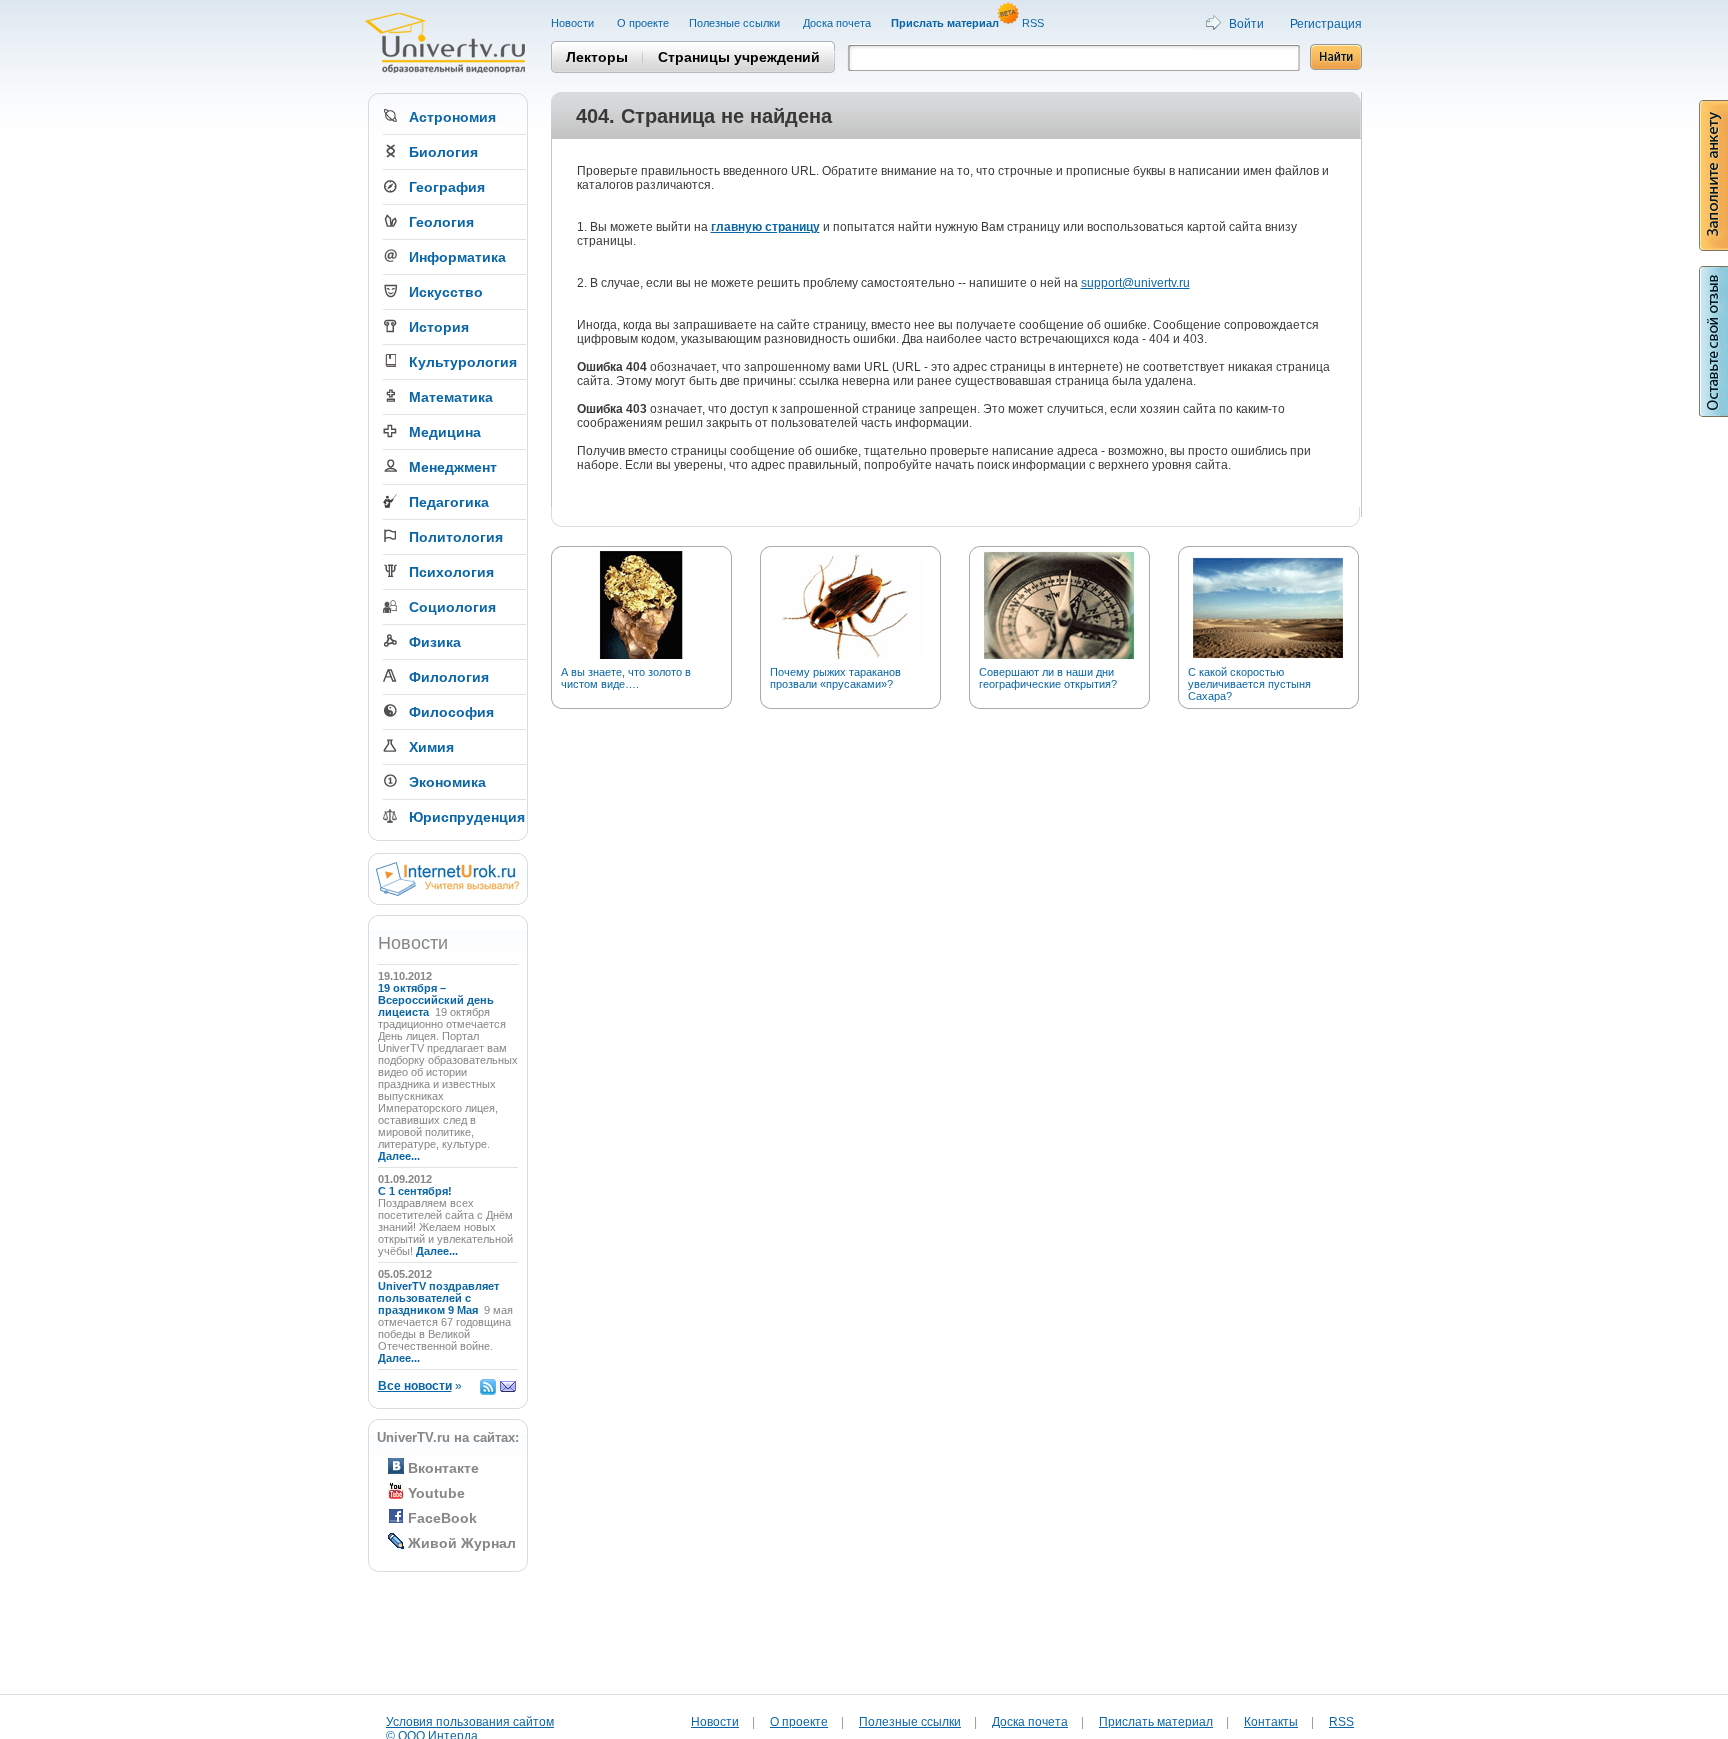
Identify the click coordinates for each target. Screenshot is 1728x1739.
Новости (574, 23)
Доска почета (837, 23)
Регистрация (1326, 24)
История (439, 327)
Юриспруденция (467, 817)
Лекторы (597, 57)
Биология (443, 152)
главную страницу (765, 227)
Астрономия (452, 117)
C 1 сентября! (416, 1191)
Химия (431, 747)
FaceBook (442, 1518)
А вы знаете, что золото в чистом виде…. (626, 678)
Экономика (447, 782)
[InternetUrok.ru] (447, 892)
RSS (1034, 23)
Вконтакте (443, 1468)
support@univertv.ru (1135, 283)
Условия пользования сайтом (470, 1722)
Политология (456, 537)
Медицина (445, 432)
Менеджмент (453, 467)
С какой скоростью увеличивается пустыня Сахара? (1249, 684)
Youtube (436, 1493)
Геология (441, 222)
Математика (451, 397)
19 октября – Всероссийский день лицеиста (436, 1000)
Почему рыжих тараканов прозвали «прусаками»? (835, 678)
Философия (451, 712)
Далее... (399, 1156)
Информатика (457, 257)
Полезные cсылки (736, 23)
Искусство (446, 292)
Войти (1246, 24)
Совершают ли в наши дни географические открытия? (1048, 678)
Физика (435, 642)
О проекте (643, 23)
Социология (452, 607)
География (447, 187)
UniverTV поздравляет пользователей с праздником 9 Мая (438, 1298)
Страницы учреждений (739, 57)
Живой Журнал (462, 1543)
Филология (449, 677)
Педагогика (449, 502)
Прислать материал (1156, 1722)
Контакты (1271, 1722)
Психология (451, 572)
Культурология (463, 362)
